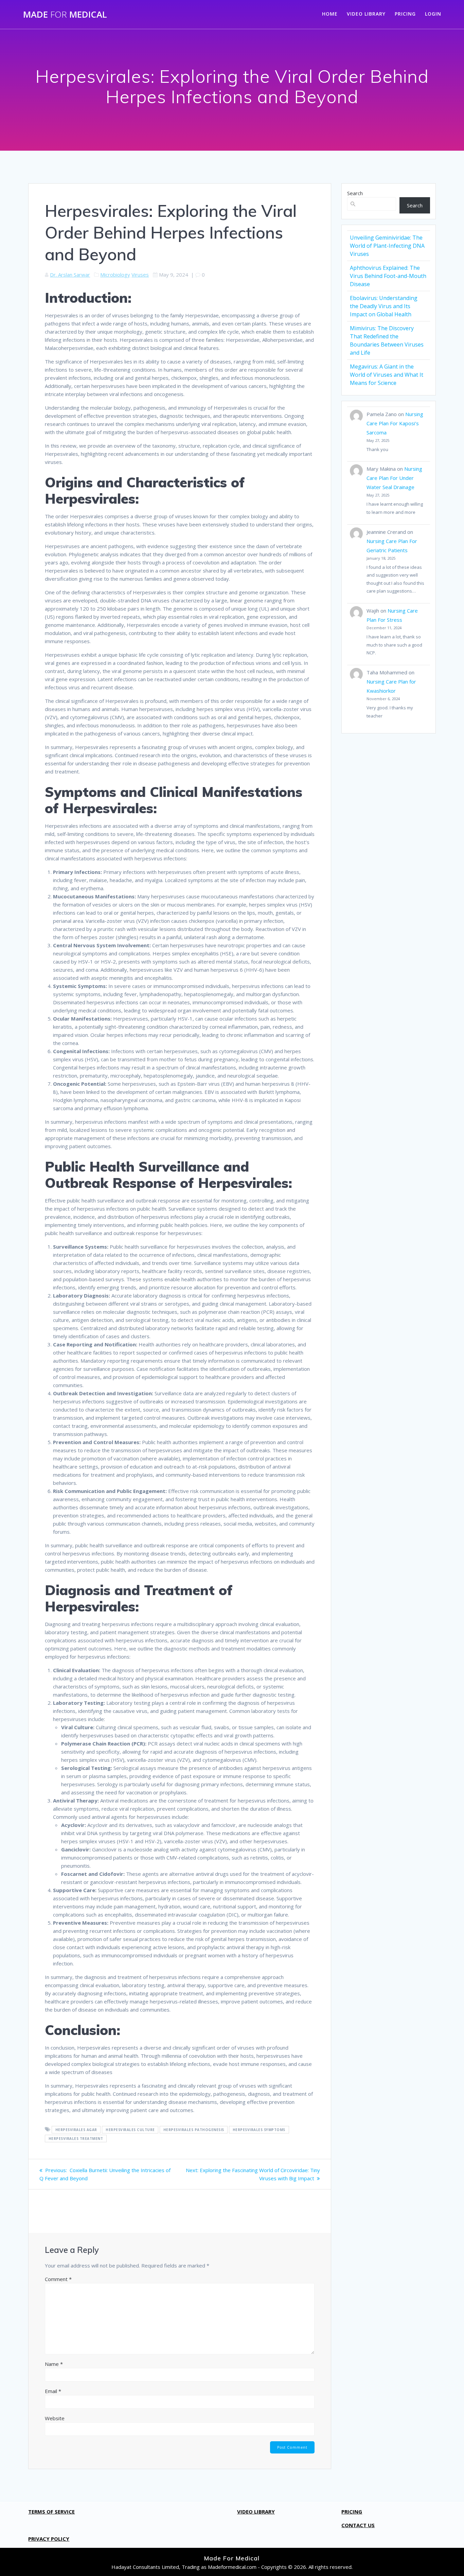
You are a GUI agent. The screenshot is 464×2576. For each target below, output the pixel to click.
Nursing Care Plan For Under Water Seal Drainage (394, 478)
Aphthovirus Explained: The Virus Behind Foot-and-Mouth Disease (388, 276)
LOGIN (433, 14)
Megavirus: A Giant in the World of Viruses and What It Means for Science (387, 375)
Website (55, 2418)
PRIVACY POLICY (49, 2539)
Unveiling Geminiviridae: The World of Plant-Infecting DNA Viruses (387, 246)
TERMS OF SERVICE (51, 2512)
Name (54, 2364)
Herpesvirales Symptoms (259, 2130)
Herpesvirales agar (76, 2130)
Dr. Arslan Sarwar (70, 275)
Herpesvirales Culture (130, 2130)
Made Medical (65, 15)
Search (355, 193)
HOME (330, 14)
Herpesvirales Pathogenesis (194, 2130)
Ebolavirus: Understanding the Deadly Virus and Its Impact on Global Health (384, 306)
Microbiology (115, 275)
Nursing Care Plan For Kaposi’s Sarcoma (395, 423)
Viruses (140, 275)
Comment (58, 2279)
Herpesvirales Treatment (76, 2139)
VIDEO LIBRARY (366, 14)
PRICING (405, 14)
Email (53, 2391)
